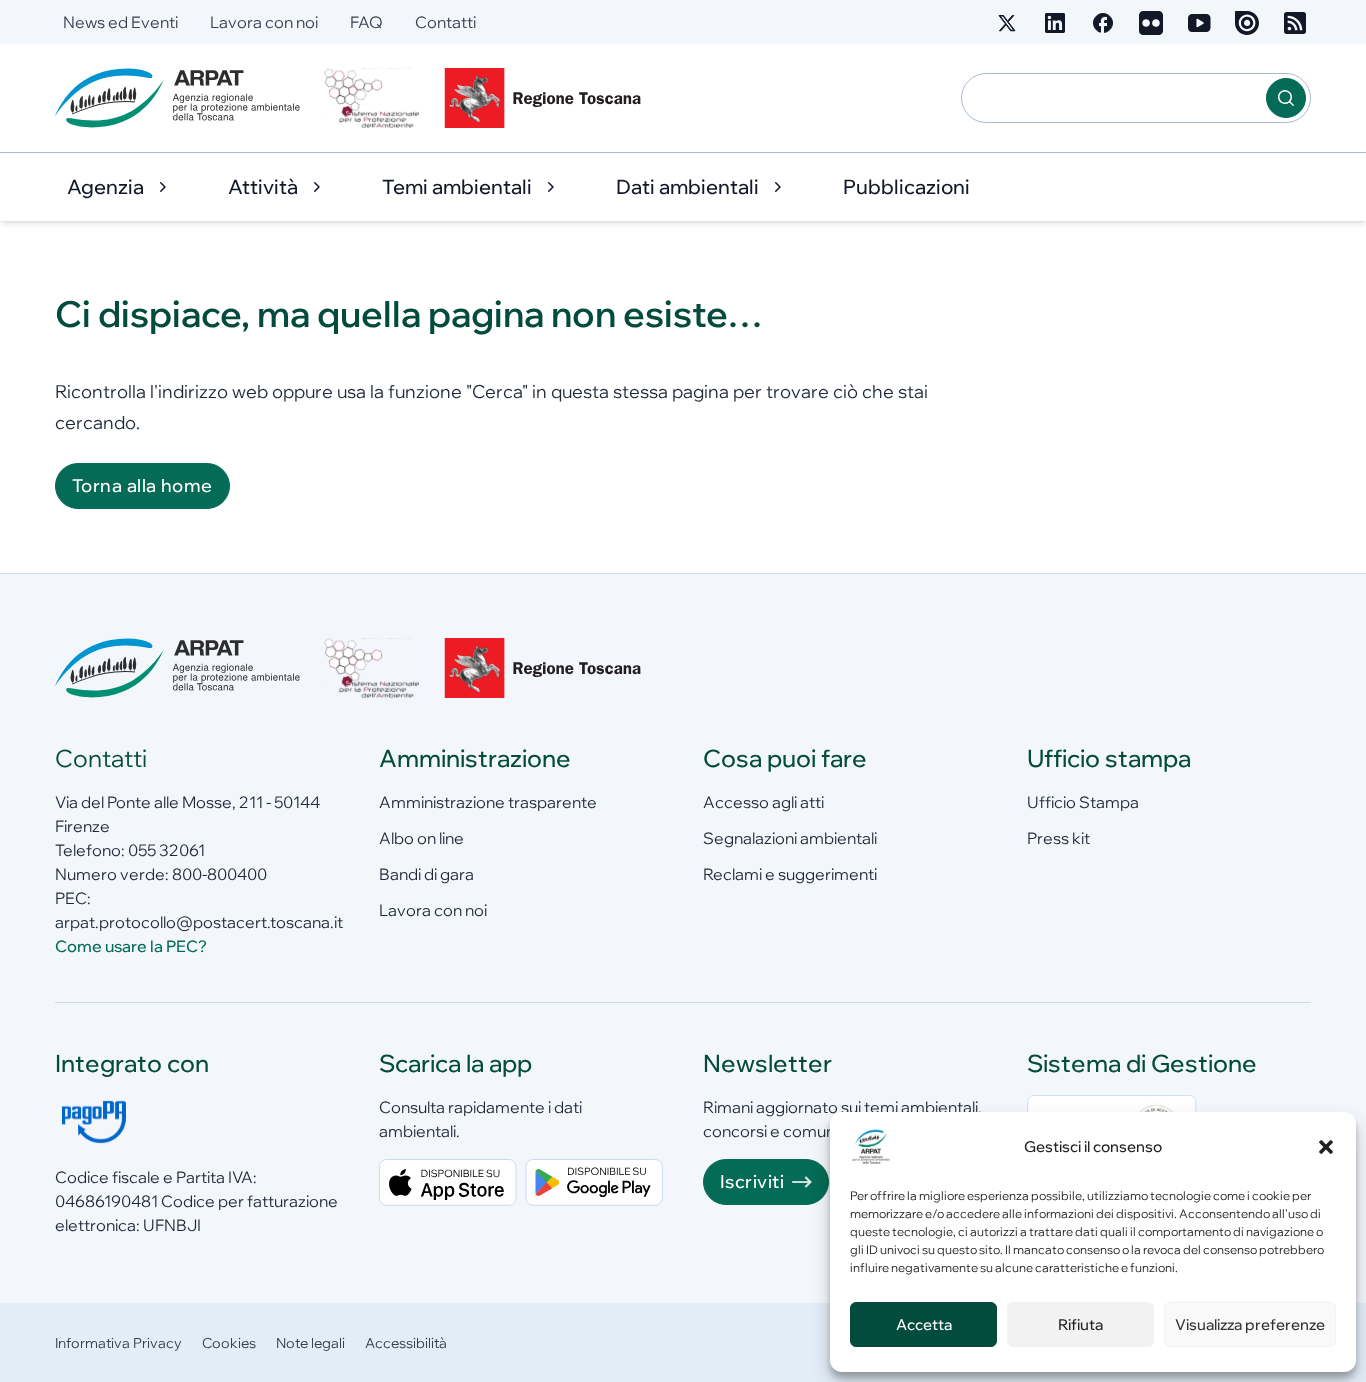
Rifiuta (1080, 1324)
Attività (263, 186)
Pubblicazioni (906, 186)
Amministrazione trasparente (488, 802)
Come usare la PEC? (131, 946)
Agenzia (105, 186)
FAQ (366, 22)
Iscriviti (752, 1181)
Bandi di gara (426, 874)
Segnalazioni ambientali (790, 838)
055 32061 (166, 850)
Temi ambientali (457, 186)
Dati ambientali (687, 186)
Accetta (924, 1324)
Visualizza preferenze (1250, 1324)
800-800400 (219, 874)
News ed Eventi (120, 22)
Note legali (310, 1343)
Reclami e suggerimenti (790, 874)
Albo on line (421, 838)
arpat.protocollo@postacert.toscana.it (199, 922)
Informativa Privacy (118, 1343)
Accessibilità (406, 1343)
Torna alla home (142, 485)
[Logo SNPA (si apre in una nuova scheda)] (372, 98)
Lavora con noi (264, 22)
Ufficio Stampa (1083, 802)
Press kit (1058, 838)
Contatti (445, 22)
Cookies (229, 1343)
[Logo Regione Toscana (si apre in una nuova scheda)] (547, 98)
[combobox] (1114, 98)
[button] (1326, 1147)
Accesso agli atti (763, 802)
